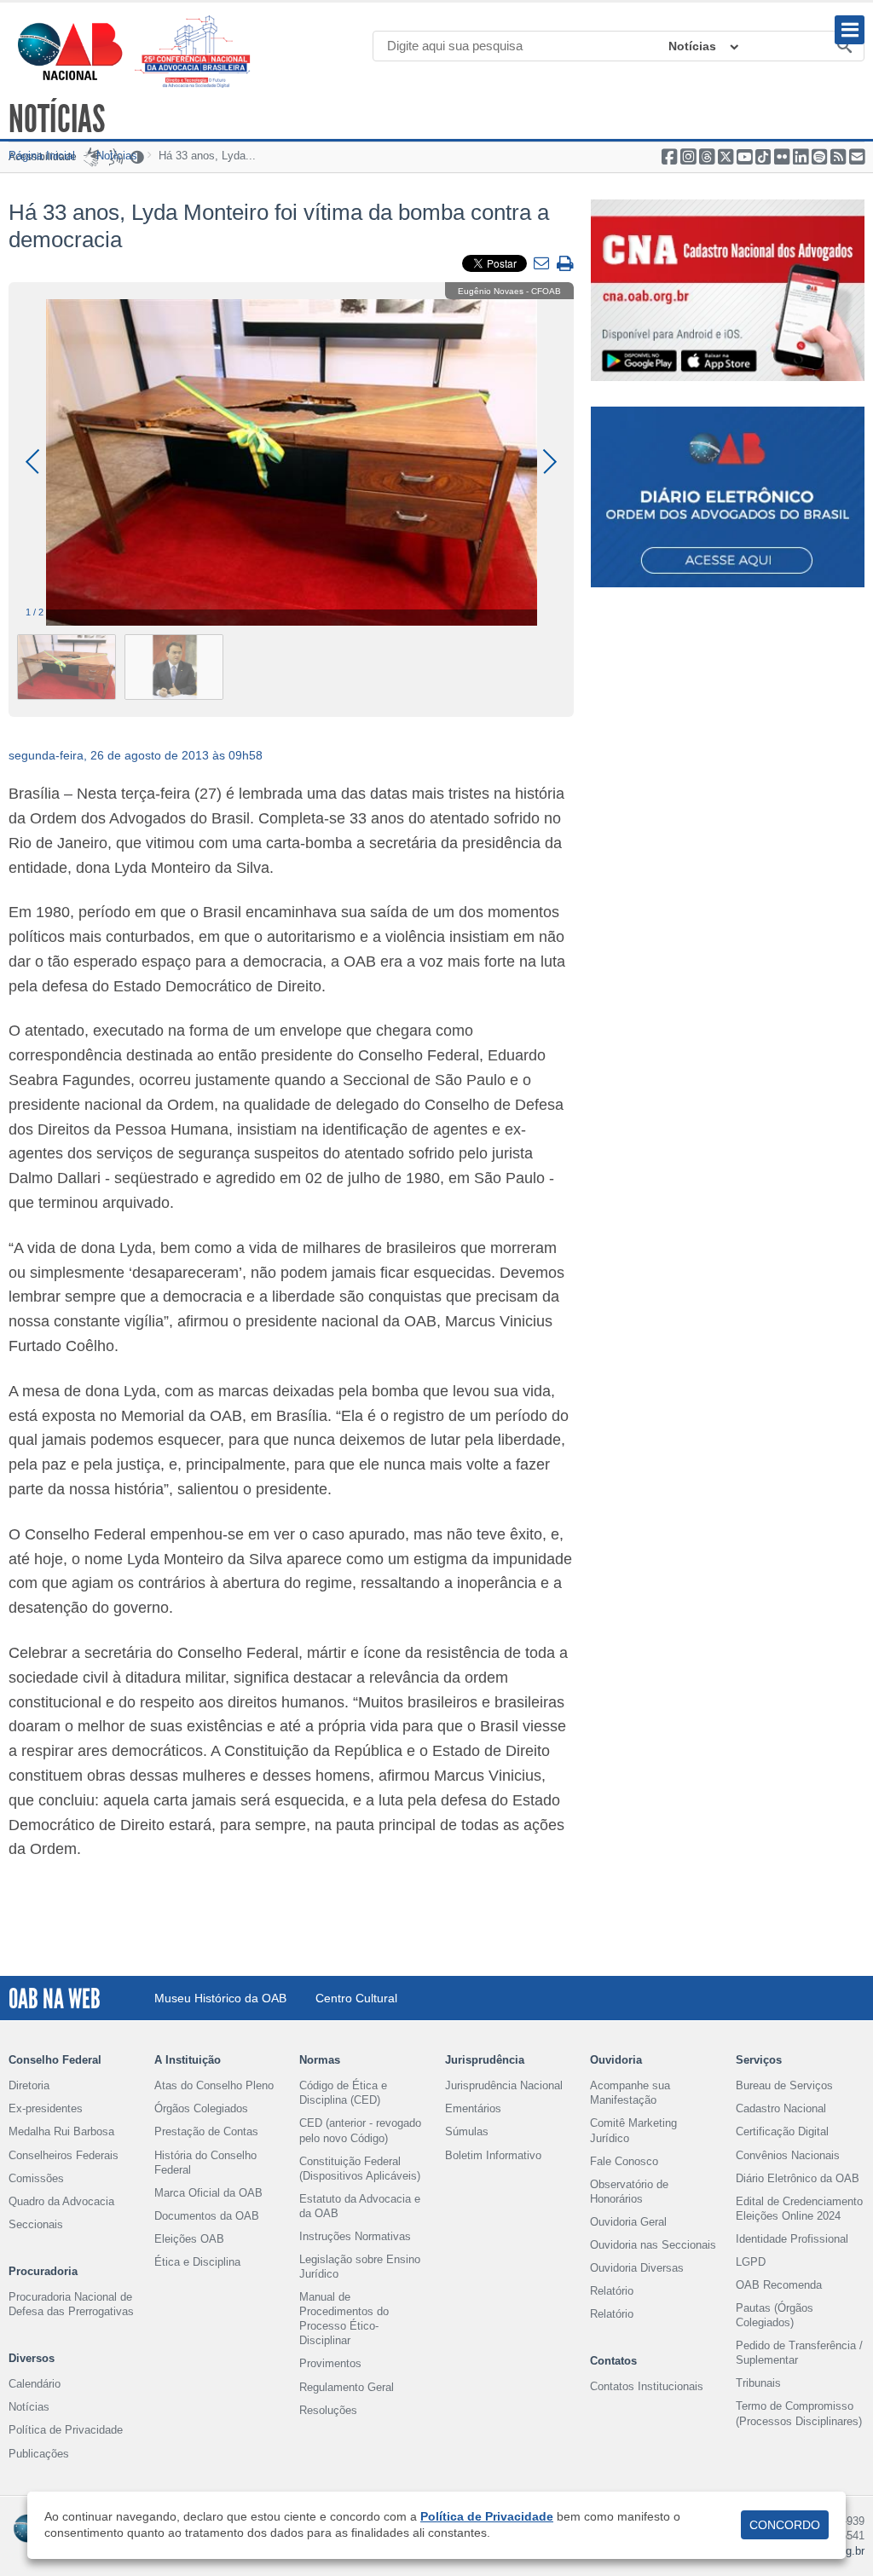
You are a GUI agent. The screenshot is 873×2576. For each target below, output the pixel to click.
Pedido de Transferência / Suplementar (799, 2353)
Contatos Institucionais (647, 2386)
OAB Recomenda (779, 2285)
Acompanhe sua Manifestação (630, 2093)
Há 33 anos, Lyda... (207, 156)
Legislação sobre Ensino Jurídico (360, 2267)
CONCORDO (785, 2525)
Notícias (692, 46)
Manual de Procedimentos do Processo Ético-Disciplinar (344, 2319)
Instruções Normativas (355, 2236)
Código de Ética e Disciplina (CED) (343, 2093)
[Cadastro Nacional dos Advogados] (728, 290)
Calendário (35, 2384)
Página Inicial (42, 156)
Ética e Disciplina (197, 2262)
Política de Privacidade (66, 2430)
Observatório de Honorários (629, 2192)
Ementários (473, 2108)
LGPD (751, 2262)
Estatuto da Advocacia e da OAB (360, 2206)
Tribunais (758, 2383)
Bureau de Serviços (784, 2085)
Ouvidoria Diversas (637, 2268)
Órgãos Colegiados (201, 2108)
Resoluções (328, 2410)
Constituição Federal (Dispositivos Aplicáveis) (360, 2169)
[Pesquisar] (845, 47)
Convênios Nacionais (788, 2155)
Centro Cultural (356, 1998)
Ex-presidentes (46, 2108)
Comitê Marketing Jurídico (633, 2130)
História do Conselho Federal (205, 2163)
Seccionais (36, 2224)
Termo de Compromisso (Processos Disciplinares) (799, 2413)
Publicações (39, 2454)
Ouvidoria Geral (628, 2222)
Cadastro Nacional (781, 2108)
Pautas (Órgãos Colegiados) (775, 2315)
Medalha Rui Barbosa (61, 2131)
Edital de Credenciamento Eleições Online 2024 (799, 2209)
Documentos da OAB (207, 2216)
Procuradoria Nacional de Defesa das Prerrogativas (71, 2304)
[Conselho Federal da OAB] (70, 51)
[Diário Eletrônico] (728, 497)
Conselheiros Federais (64, 2155)
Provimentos (330, 2363)
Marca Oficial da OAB (208, 2193)
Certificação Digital (782, 2131)
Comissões (36, 2178)
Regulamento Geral (347, 2387)
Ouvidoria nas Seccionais (653, 2245)
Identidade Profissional (792, 2239)
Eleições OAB (189, 2239)
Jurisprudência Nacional (504, 2085)
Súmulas (467, 2131)
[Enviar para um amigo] (543, 264)
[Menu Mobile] (850, 30)
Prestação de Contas (206, 2131)
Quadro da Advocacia (61, 2201)
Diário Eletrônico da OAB (798, 2178)
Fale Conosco (624, 2161)
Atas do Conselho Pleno (214, 2085)
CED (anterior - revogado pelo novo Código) (360, 2130)
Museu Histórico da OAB (220, 1998)
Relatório (612, 2291)
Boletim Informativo (493, 2155)
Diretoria (29, 2085)
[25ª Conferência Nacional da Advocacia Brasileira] (196, 52)
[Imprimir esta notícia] (565, 265)
